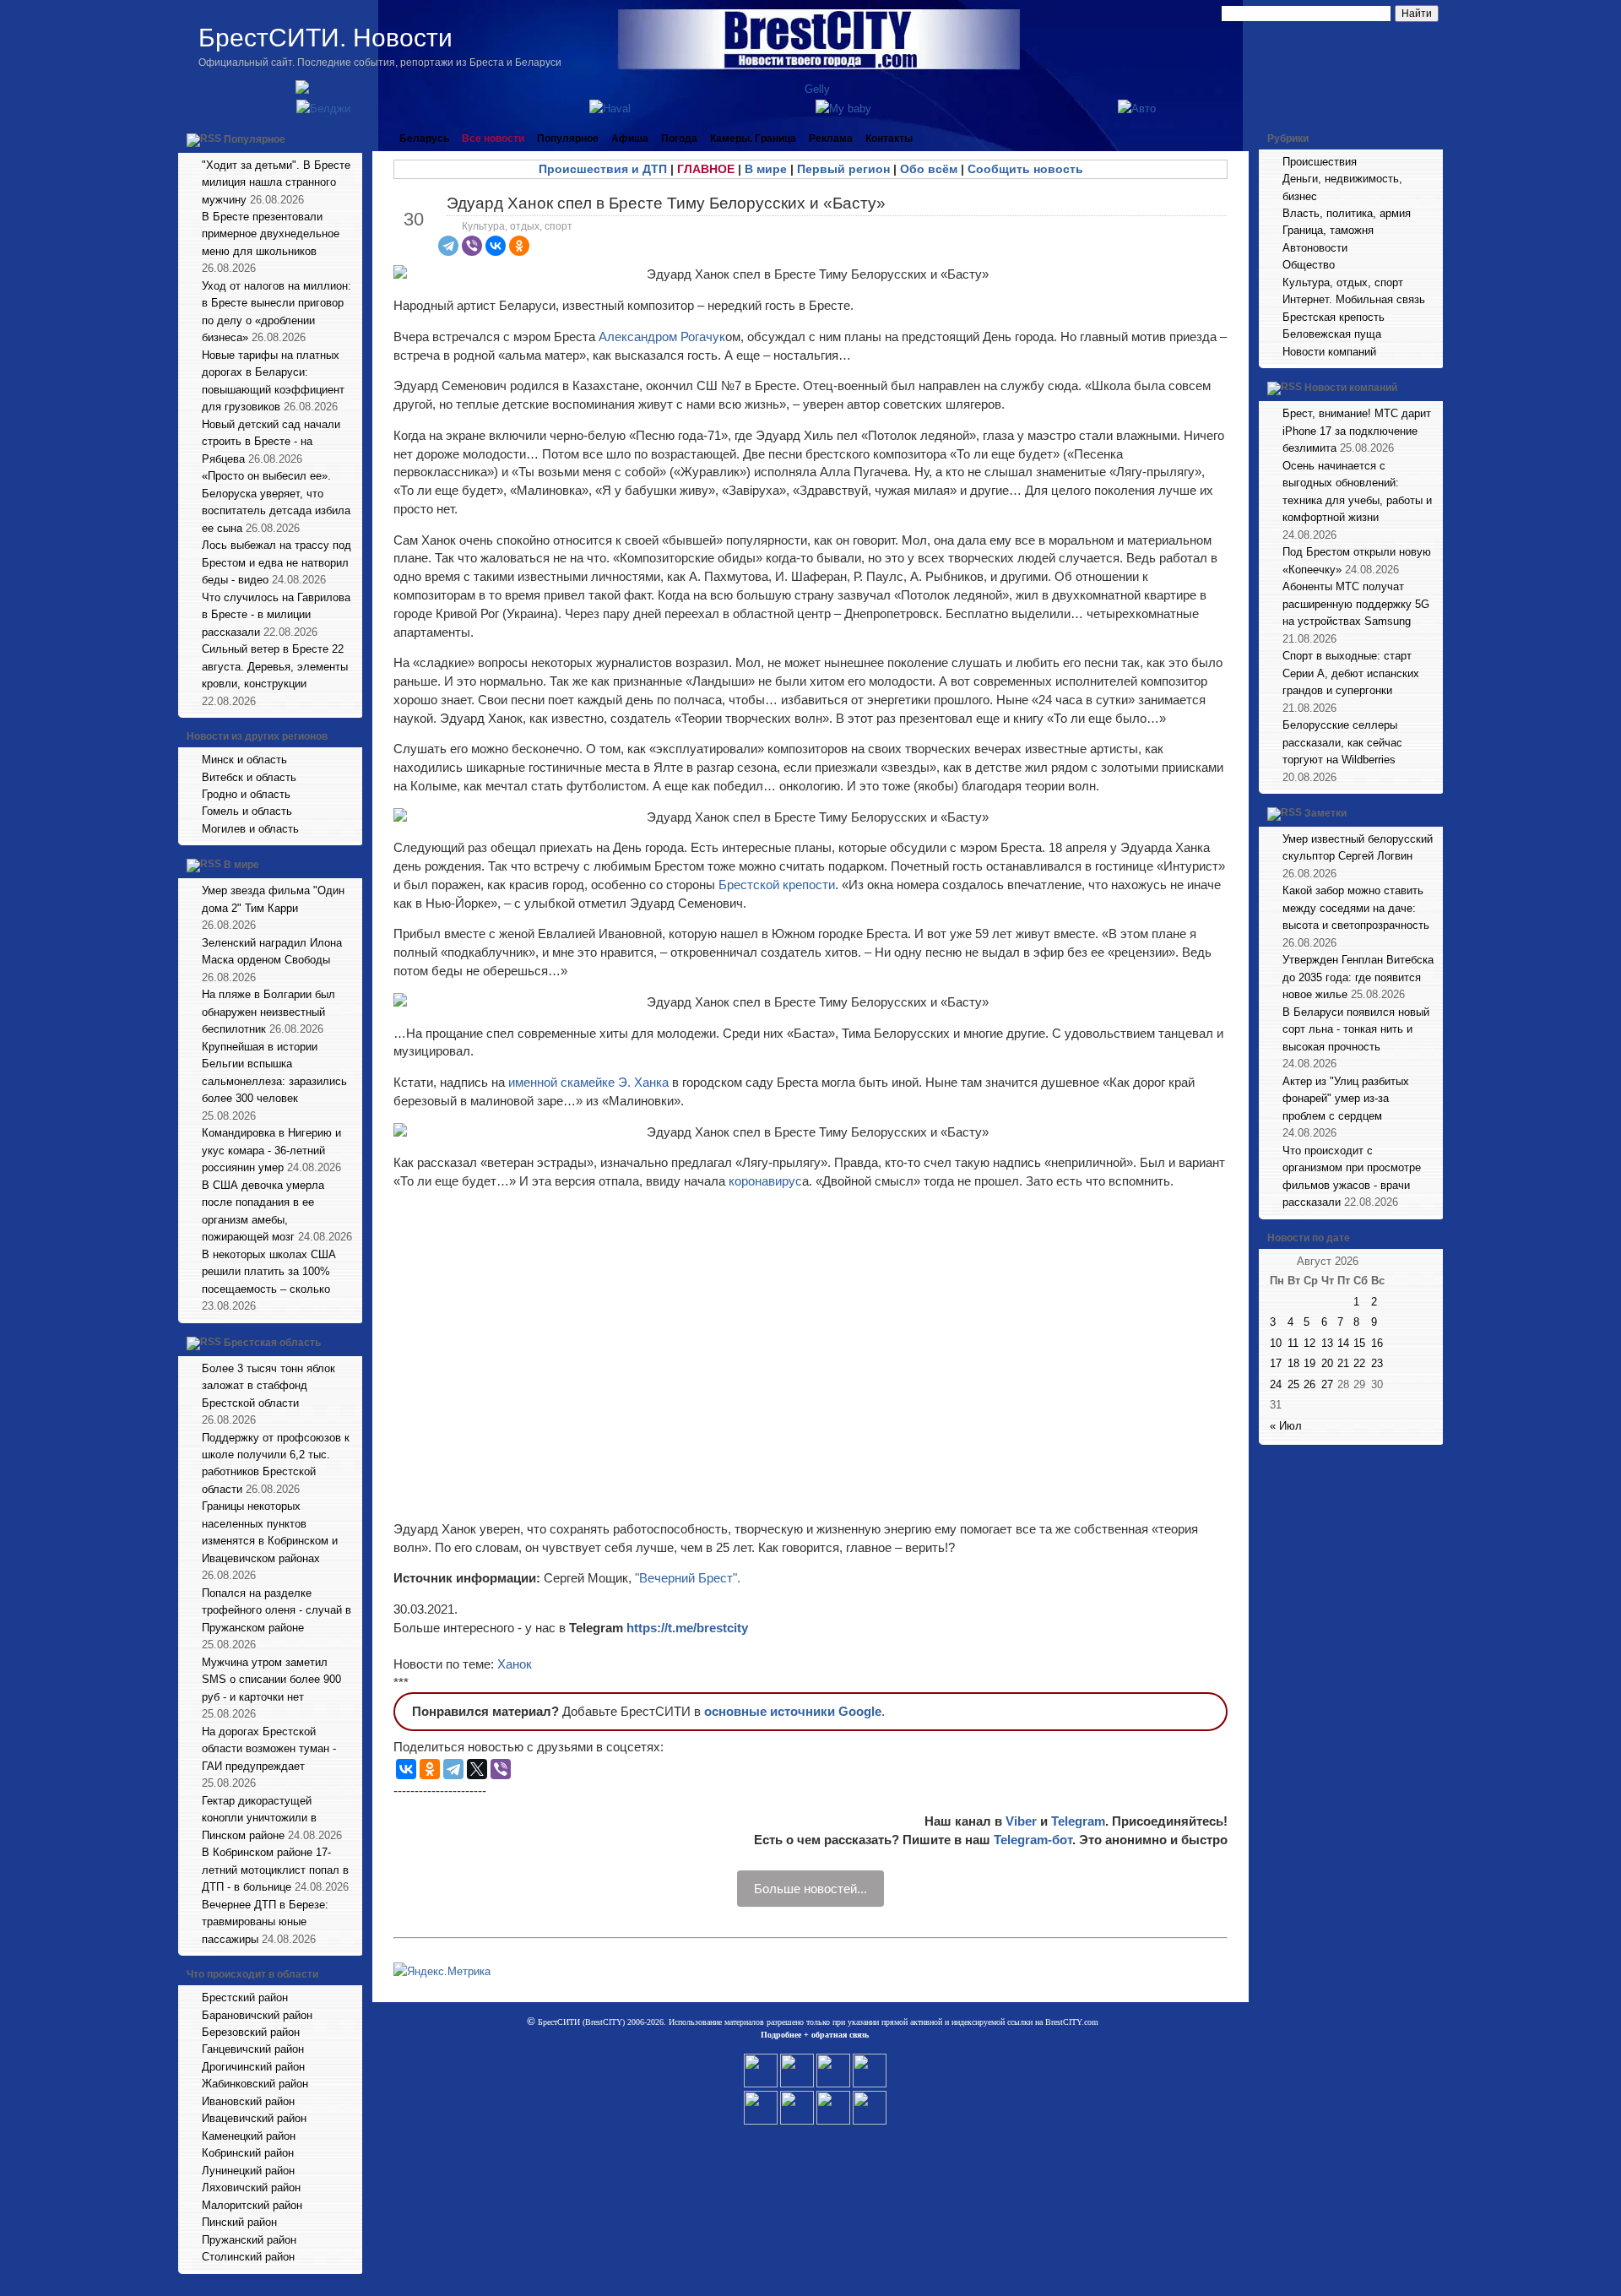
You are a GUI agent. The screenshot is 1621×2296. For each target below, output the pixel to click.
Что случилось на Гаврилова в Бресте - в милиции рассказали (276, 615)
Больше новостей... (810, 1889)
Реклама (831, 138)
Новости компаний (1329, 352)
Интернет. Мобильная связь (1354, 299)
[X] (477, 1769)
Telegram (1078, 1821)
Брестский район (245, 1997)
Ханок (515, 1664)
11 (1293, 1343)
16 (1377, 1343)
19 (1309, 1363)
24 (1276, 1384)
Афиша (630, 138)
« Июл (1286, 1426)
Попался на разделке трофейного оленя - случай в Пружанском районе (276, 1610)
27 (1327, 1384)
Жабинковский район (255, 2084)
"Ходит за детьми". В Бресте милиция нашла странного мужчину (276, 182)
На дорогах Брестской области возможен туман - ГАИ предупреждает (269, 1749)
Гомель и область (247, 811)
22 (1359, 1363)
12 (1309, 1343)
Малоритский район (252, 2205)
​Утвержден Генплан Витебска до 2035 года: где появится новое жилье (1358, 977)
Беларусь (424, 138)
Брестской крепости (777, 885)
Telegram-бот (1033, 1840)
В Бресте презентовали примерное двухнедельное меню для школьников (271, 234)
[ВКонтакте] (496, 246)
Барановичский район (257, 2015)
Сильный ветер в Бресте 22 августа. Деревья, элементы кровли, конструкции (275, 666)
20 (1327, 1363)
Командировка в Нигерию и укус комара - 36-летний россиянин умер (271, 1150)
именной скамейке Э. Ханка (588, 1082)
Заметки (1326, 813)
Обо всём (929, 169)
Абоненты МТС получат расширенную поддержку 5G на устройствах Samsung (1356, 604)
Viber (1021, 1821)
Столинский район (248, 2257)
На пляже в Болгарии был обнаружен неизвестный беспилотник (268, 1012)
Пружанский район (249, 2240)
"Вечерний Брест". (688, 1578)
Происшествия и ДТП (603, 169)
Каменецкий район (249, 2136)
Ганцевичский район (253, 2049)
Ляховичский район (251, 2187)
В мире (241, 866)
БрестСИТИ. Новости (325, 38)
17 (1276, 1363)
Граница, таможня (1328, 230)
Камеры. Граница (753, 138)
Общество (1309, 265)
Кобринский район (248, 2153)
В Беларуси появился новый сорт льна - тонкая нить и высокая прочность (1356, 1029)
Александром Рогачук (662, 337)
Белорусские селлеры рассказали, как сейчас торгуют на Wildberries (1342, 742)
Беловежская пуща (1332, 334)
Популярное (255, 139)
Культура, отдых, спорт (517, 226)
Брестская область (272, 1343)
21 (1343, 1363)
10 (1276, 1343)
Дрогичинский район (253, 2067)
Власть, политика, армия (1347, 213)
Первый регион (843, 169)
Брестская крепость (1334, 317)
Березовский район (251, 2032)
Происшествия (1320, 162)
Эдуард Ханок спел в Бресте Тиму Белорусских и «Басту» (666, 203)
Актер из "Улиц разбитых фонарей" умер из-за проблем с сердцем (1346, 1099)
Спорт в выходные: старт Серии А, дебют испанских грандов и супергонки (1351, 673)
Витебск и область (249, 777)
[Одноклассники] (519, 246)
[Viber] (472, 246)
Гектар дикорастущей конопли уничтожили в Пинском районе (259, 1818)
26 (1309, 1384)
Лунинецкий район (248, 2171)
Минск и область (244, 760)
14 (1343, 1343)
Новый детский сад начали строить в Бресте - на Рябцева (271, 442)
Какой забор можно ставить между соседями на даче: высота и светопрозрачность (1356, 908)
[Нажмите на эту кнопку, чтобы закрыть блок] (351, 138)
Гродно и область (246, 794)
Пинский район (239, 2222)
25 (1293, 1384)
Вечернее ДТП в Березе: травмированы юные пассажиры (265, 1922)
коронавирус (765, 1181)
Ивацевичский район (254, 2118)
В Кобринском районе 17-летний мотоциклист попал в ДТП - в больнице (275, 1870)
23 (1377, 1363)
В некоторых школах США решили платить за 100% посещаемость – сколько (269, 1272)
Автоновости (1315, 248)
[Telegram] (448, 246)
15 (1359, 1343)
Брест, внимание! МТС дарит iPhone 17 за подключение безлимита (1357, 431)
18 (1293, 1363)
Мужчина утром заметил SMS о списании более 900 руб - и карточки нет (271, 1680)
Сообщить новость (1025, 169)
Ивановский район (248, 2101)
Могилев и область (250, 829)
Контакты (889, 138)
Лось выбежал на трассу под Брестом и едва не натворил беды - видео (276, 562)
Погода (679, 138)
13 (1327, 1343)
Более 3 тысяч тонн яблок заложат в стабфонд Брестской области (268, 1386)
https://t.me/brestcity (687, 1628)
